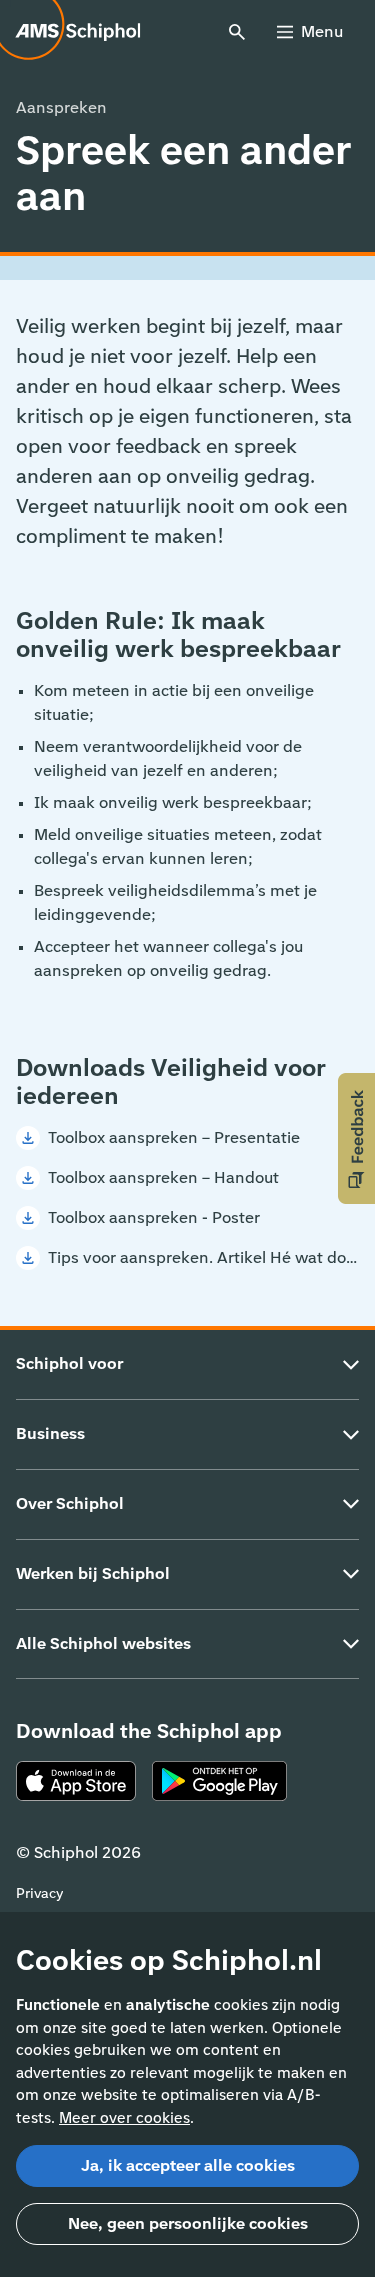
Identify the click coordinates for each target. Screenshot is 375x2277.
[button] (356, 1138)
